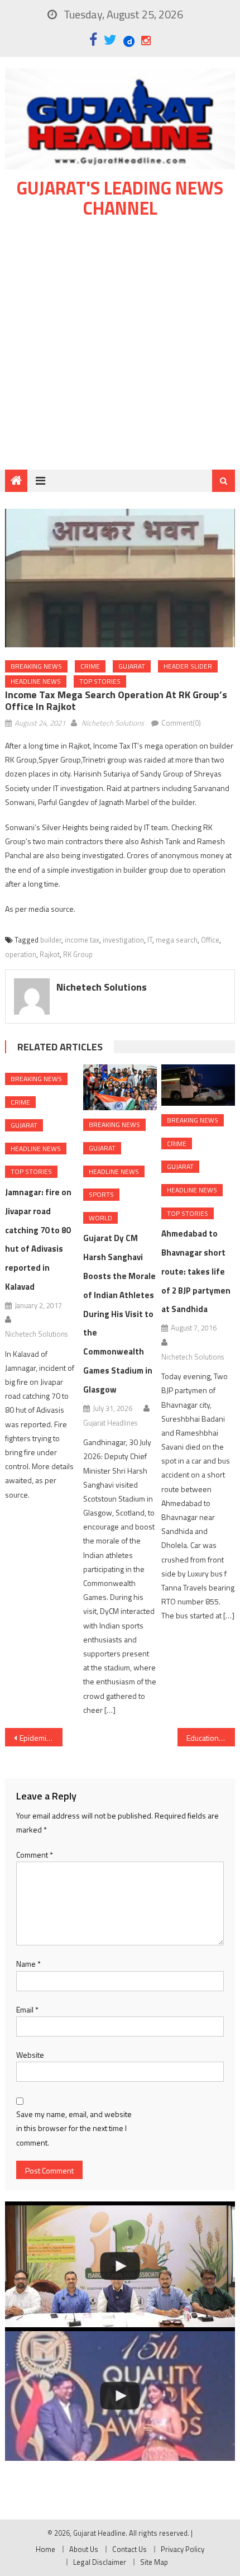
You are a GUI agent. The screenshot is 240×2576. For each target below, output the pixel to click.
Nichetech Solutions (113, 723)
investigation (123, 940)
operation (21, 954)
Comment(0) (181, 723)
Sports (101, 1194)
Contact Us (129, 2549)
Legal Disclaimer (100, 2562)
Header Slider (188, 666)
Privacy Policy (183, 2549)
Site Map (154, 2562)
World (100, 1218)
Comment (35, 1855)
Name (28, 1964)
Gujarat (132, 666)
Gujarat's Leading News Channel (120, 198)
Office (210, 940)
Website (30, 2055)
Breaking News (36, 666)
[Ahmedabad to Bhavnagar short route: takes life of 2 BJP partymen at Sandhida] (198, 1085)
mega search (177, 940)
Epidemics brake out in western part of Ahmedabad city (41, 1738)
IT (150, 940)
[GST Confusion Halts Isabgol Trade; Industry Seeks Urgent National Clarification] (120, 2266)
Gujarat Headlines (110, 1423)
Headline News (36, 681)
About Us (84, 2549)
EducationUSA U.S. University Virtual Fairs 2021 (211, 1738)
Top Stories (100, 681)
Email (27, 2009)
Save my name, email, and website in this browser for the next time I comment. (74, 2128)
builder (51, 940)
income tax (82, 940)
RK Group (78, 954)
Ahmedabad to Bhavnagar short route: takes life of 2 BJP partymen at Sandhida (196, 1271)
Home (45, 2549)
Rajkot (50, 954)
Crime (90, 666)
